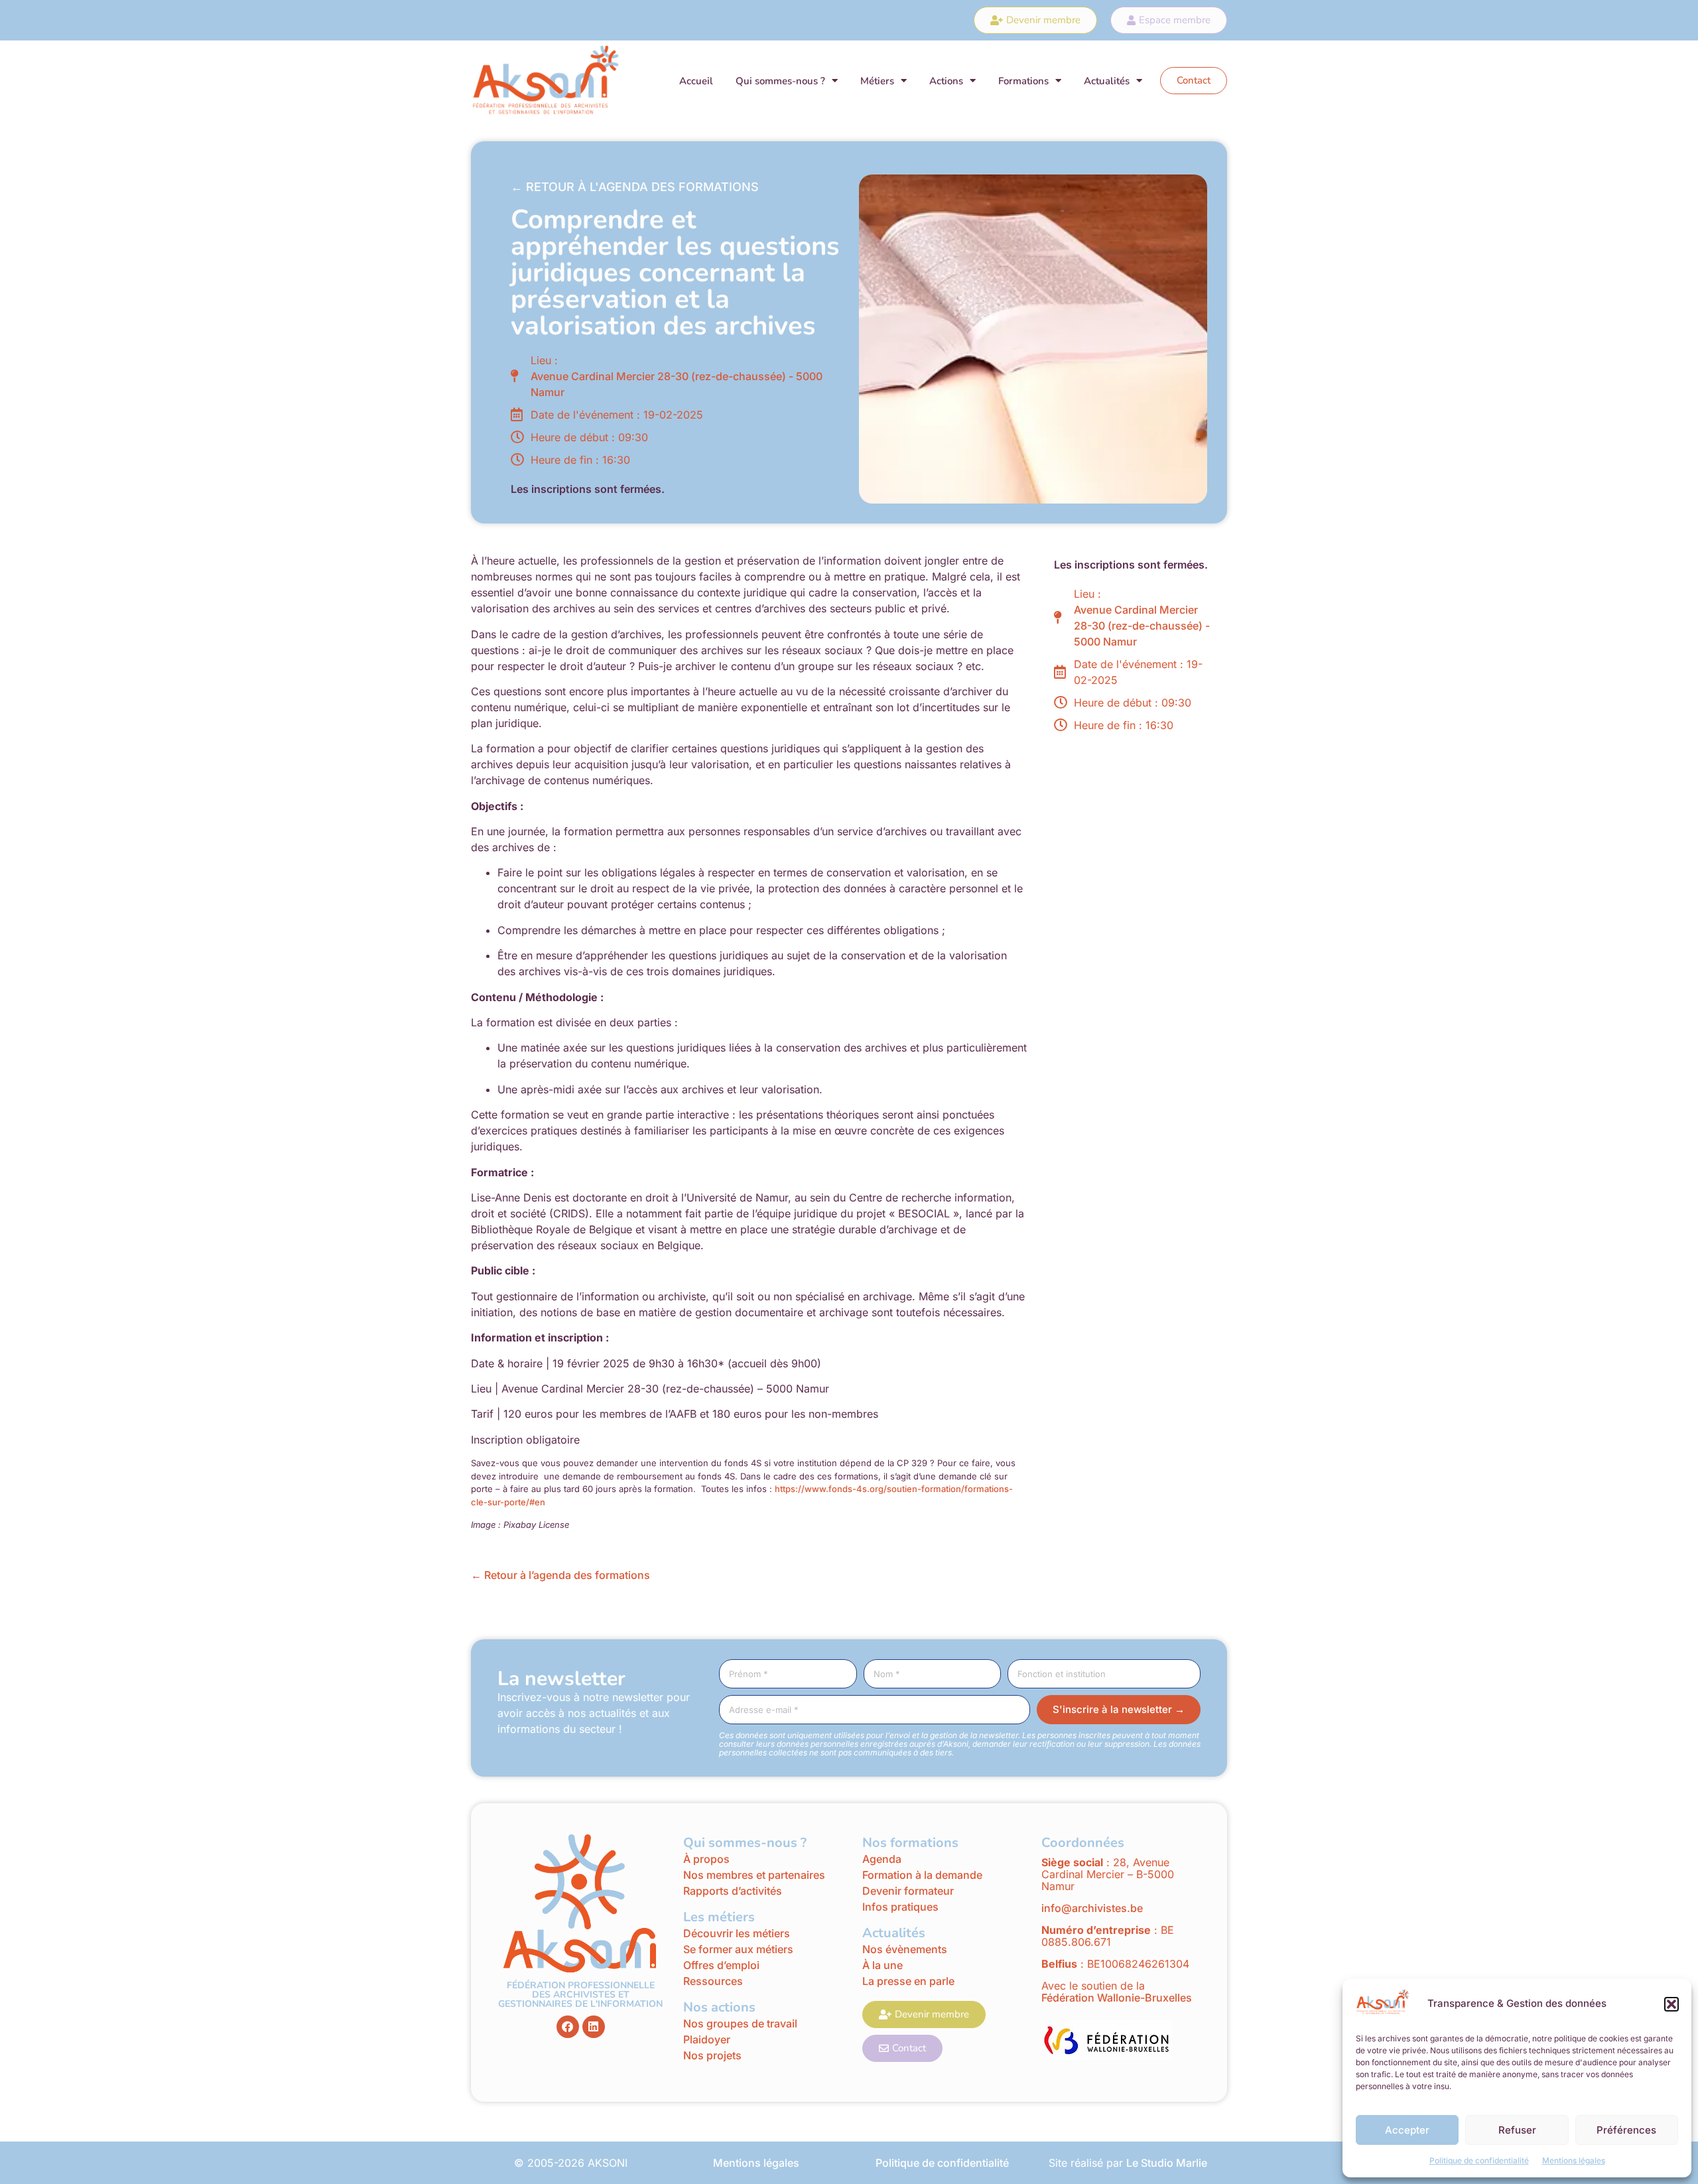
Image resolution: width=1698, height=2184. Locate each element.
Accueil (696, 81)
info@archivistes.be (1092, 1908)
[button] (1671, 2004)
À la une (882, 1965)
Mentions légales (1574, 2160)
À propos (706, 1859)
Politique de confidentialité (1479, 2160)
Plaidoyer (707, 2039)
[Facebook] (568, 2027)
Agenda (882, 1859)
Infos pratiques (902, 1907)
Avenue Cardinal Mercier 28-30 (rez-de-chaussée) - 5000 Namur (677, 384)
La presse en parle (908, 1981)
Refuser (1517, 2130)
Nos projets (712, 2055)
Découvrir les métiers (737, 1933)
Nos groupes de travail (740, 2023)
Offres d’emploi (721, 1965)
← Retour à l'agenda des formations (635, 187)
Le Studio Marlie (1167, 2163)
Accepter (1407, 2130)
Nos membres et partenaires (754, 1875)
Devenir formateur (908, 1891)
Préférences (1626, 2130)
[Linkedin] (594, 2027)
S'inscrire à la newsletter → (1119, 1709)
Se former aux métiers (738, 1949)
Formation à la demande (922, 1875)
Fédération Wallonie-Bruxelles (1117, 1998)
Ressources (713, 1981)
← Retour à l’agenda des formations (560, 1575)
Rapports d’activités (733, 1891)
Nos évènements (905, 1949)
